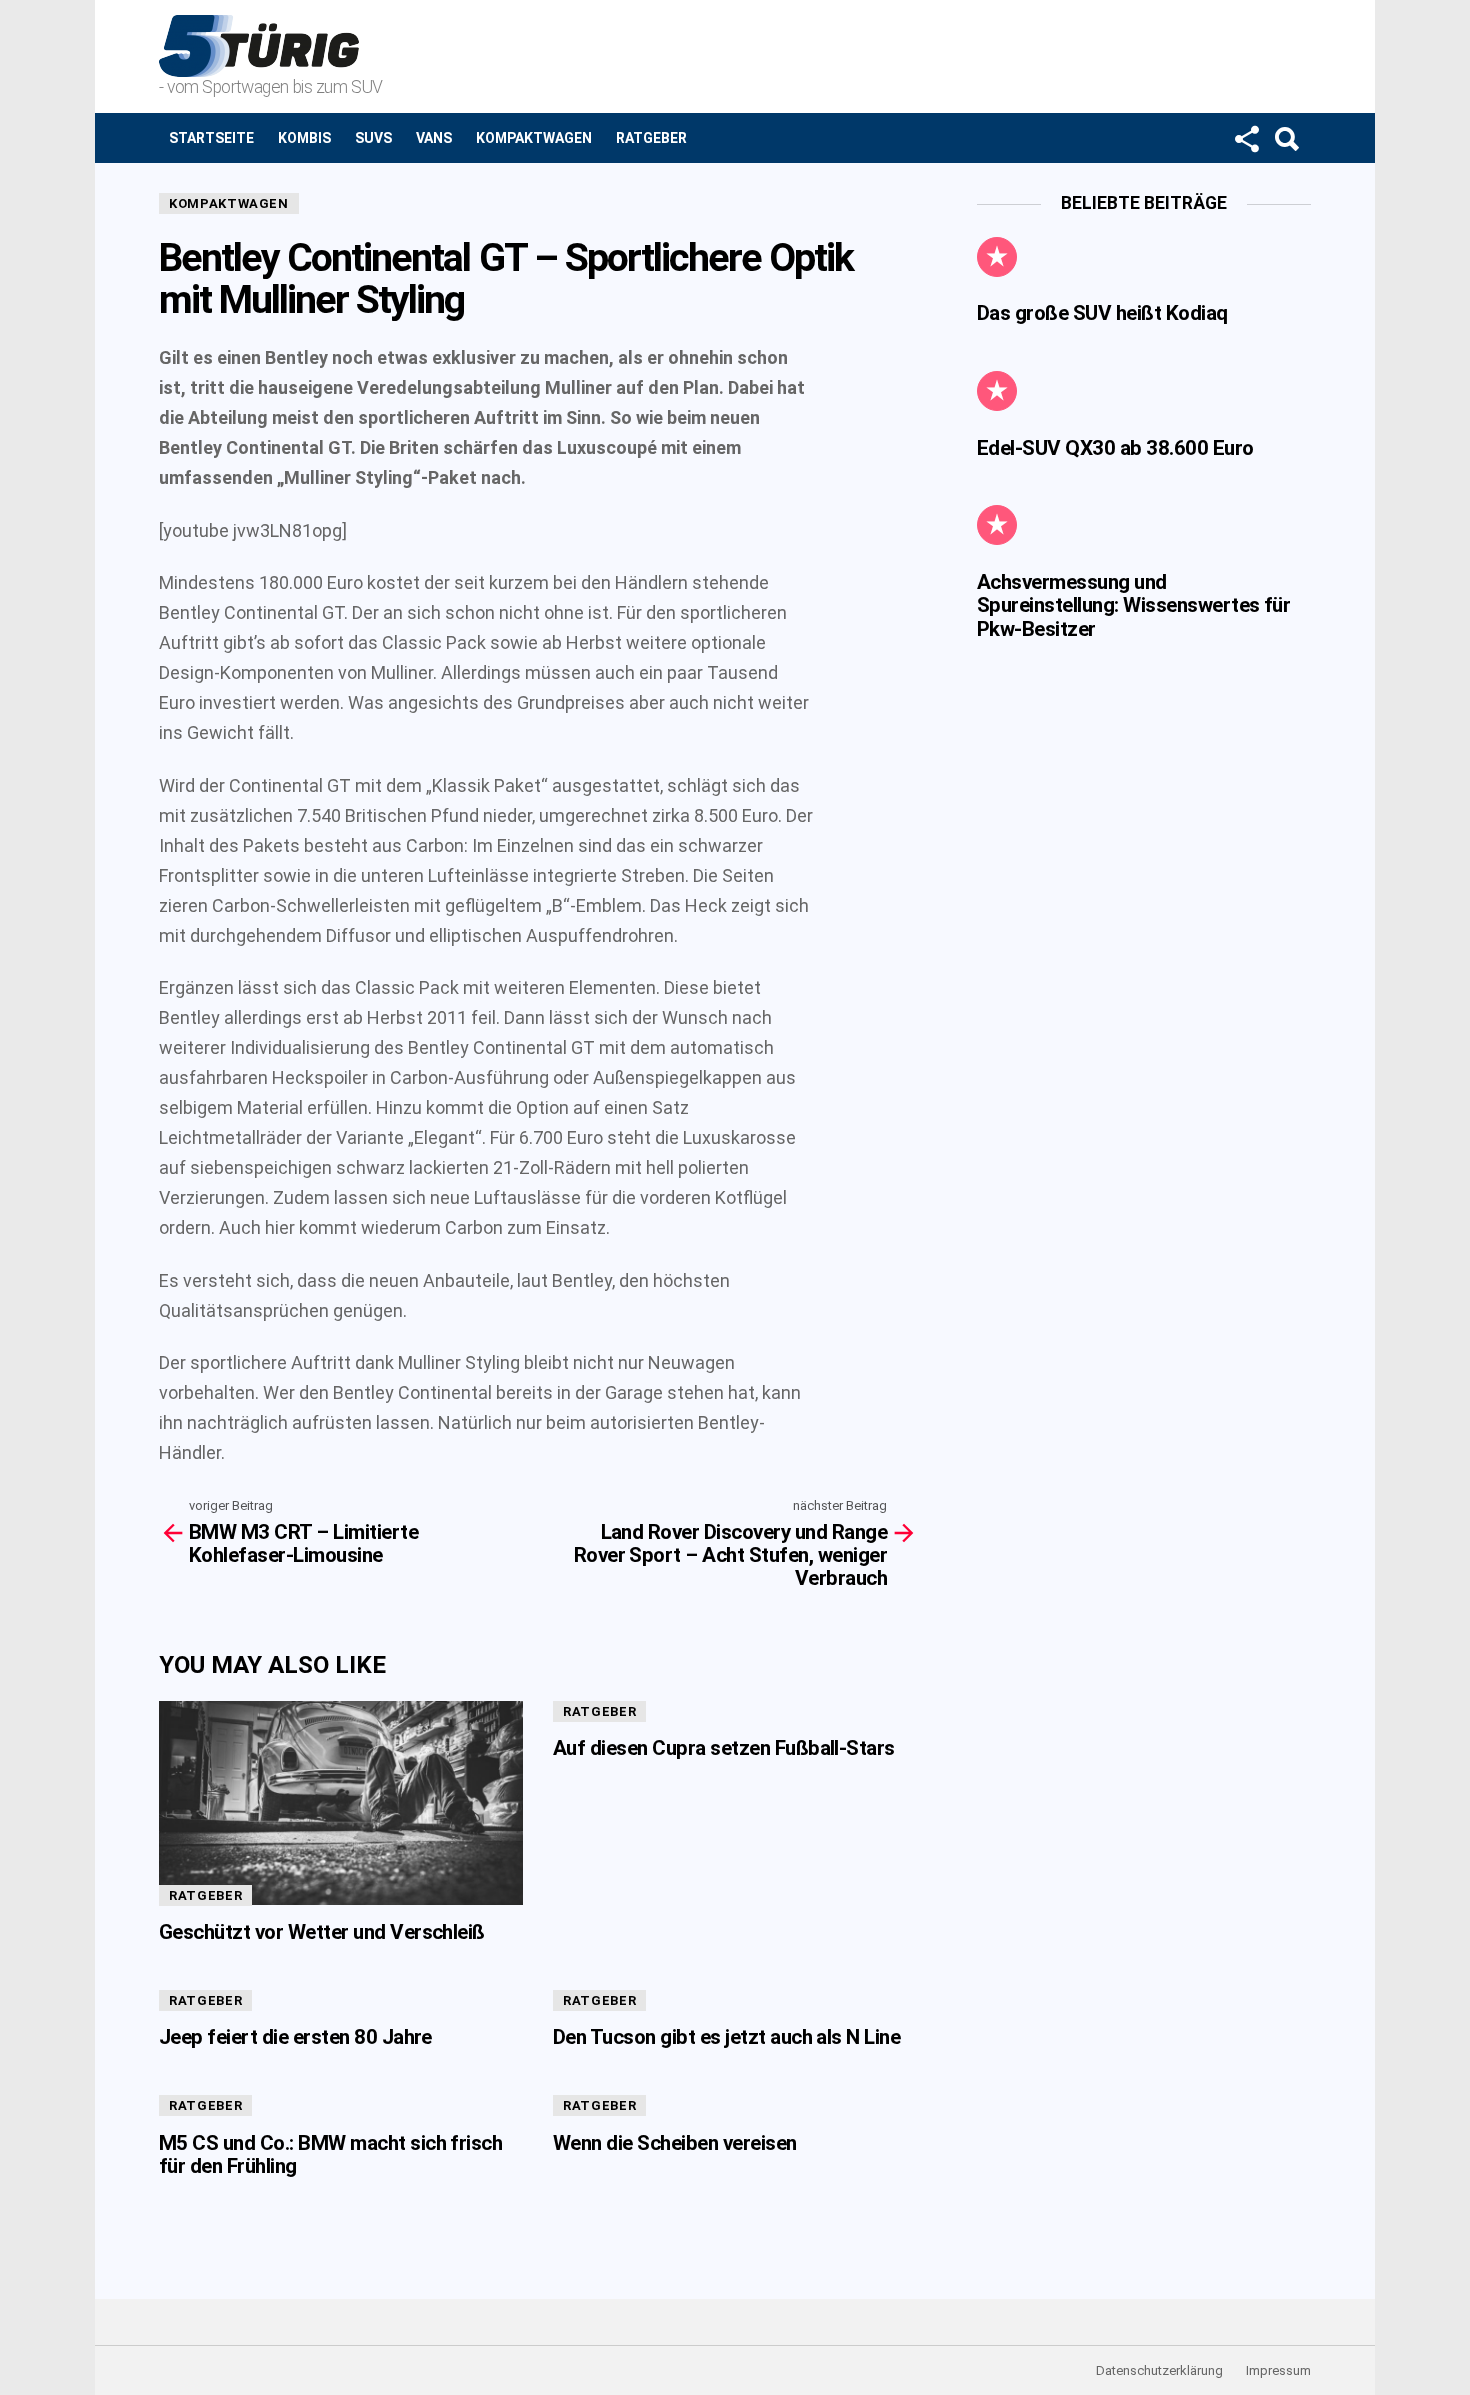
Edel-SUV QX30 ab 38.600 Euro (1115, 448)
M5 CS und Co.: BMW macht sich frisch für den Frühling (330, 2154)
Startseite (211, 138)
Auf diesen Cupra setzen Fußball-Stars (724, 1748)
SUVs (373, 138)
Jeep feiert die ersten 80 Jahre (295, 2037)
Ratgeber (651, 138)
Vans (434, 138)
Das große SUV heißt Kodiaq (1102, 313)
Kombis (304, 138)
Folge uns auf (1246, 138)
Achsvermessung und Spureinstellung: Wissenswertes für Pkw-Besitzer (1133, 605)
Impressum (1278, 2370)
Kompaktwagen (534, 138)
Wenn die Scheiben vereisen (675, 2143)
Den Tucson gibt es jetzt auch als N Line (726, 2037)
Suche (1286, 138)
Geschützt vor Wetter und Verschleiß (322, 1932)
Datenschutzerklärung (1159, 2370)
